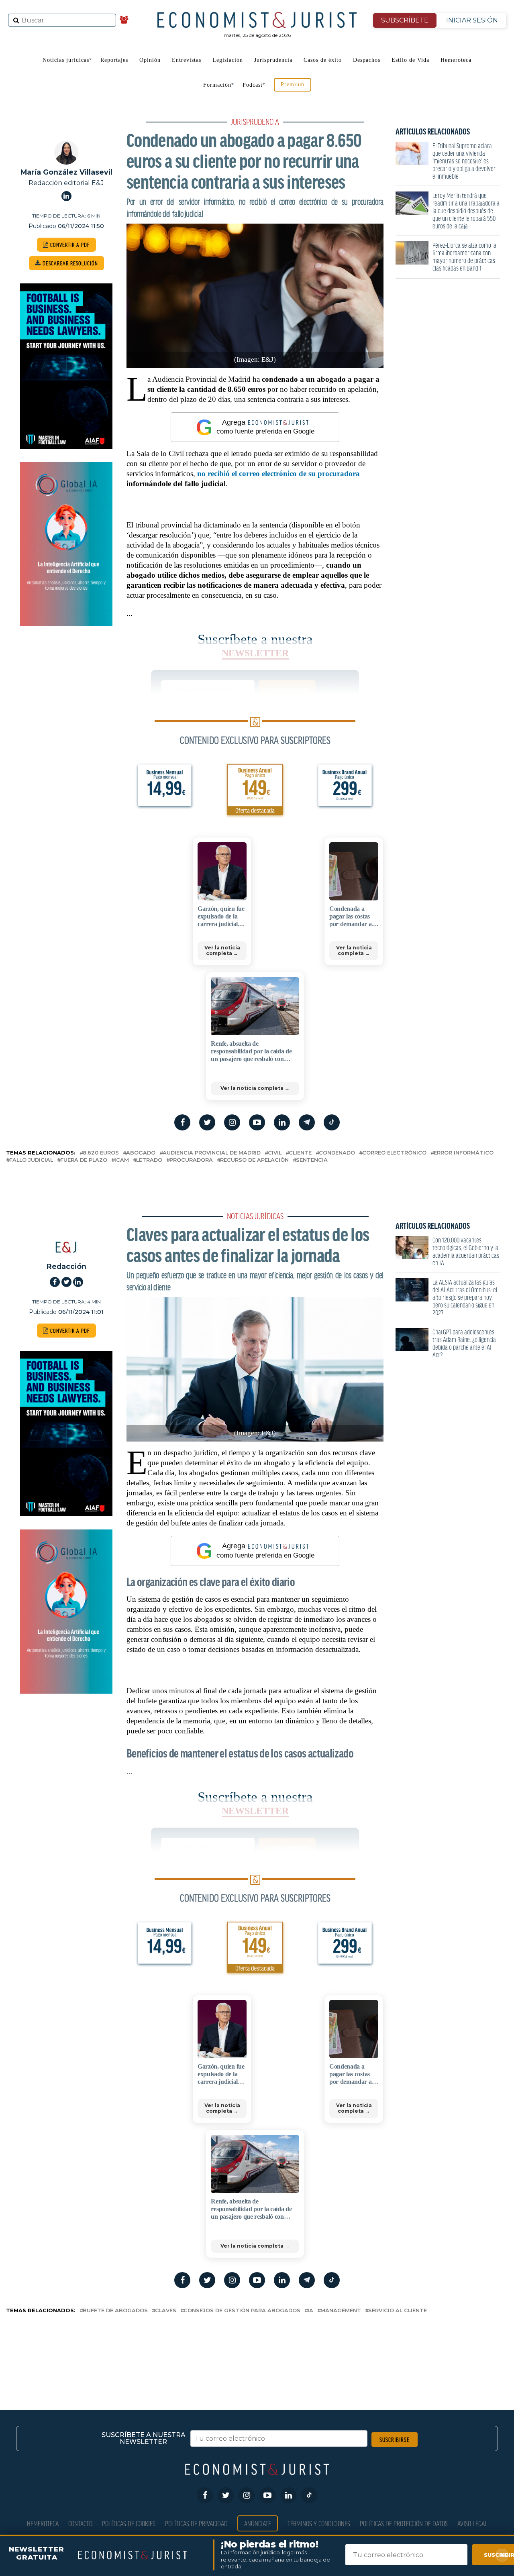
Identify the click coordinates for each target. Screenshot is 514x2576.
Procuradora (191, 1160)
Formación (217, 85)
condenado (337, 1153)
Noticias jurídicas (66, 60)
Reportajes (114, 60)
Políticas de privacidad (196, 2523)
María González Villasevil (66, 172)
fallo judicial (31, 1160)
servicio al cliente (398, 2311)
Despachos (367, 60)
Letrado (149, 1160)
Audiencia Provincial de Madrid (212, 1153)
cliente (300, 1153)
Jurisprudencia (273, 60)
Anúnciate (258, 2523)
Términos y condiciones (319, 2523)
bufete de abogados (115, 2311)
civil (275, 1153)
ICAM (122, 1160)
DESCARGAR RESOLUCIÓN (69, 263)
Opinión (150, 60)
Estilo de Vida (410, 60)
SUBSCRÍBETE (405, 20)
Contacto (80, 2523)
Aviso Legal (472, 2523)
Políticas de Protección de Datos (404, 2523)
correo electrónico (394, 1153)
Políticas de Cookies (129, 2523)
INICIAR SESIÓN (472, 20)
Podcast (253, 85)
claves (166, 2311)
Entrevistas (187, 60)
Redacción (66, 1266)
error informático (464, 1153)
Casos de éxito (323, 60)
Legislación (228, 60)
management (341, 2311)
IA (310, 2311)
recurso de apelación (254, 1160)
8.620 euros (101, 1153)
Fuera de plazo (84, 1160)
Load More (257, 2348)
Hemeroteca (456, 60)
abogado (141, 1153)
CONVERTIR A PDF (69, 245)
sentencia (312, 1160)
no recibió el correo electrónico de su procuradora (278, 473)
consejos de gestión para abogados (242, 2311)
